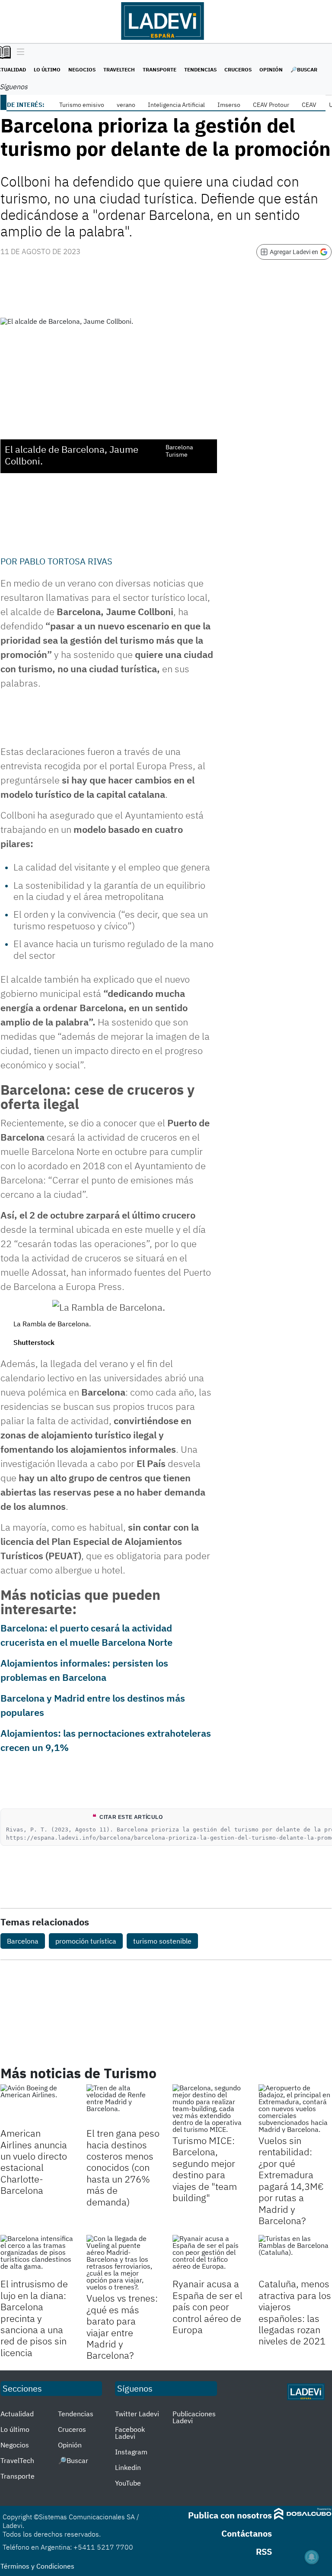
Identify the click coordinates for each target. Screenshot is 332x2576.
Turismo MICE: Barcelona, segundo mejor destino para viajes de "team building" (205, 2169)
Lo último (47, 69)
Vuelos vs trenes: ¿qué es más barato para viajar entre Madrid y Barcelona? (122, 2326)
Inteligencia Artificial (176, 105)
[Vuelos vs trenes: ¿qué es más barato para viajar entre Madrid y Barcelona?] (123, 2263)
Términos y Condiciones (37, 2566)
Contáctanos (247, 2533)
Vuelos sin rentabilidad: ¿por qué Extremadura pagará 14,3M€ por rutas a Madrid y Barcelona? (291, 2180)
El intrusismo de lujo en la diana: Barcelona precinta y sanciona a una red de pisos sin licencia (34, 2318)
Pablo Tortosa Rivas (66, 561)
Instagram (131, 2452)
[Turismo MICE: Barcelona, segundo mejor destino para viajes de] (209, 2109)
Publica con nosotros (230, 2515)
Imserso (229, 105)
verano (126, 105)
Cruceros (238, 69)
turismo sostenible (162, 1941)
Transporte (160, 69)
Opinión (271, 69)
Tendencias (200, 69)
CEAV (309, 105)
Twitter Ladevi (137, 2414)
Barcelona (23, 1941)
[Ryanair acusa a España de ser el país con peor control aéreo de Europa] (209, 2255)
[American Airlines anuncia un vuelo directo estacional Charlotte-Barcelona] (37, 2105)
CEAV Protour (271, 105)
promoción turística (86, 1941)
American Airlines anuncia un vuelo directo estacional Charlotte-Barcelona (34, 2162)
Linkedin (128, 2467)
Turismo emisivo (82, 105)
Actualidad (17, 2414)
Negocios (82, 69)
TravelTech (119, 69)
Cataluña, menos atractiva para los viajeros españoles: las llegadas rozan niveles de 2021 (295, 2312)
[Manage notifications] (312, 2557)
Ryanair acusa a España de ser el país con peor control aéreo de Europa (207, 2307)
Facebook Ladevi (130, 2433)
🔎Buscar (304, 69)
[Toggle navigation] (18, 52)
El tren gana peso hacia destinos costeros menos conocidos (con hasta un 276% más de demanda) (123, 2167)
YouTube (128, 2483)
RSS (264, 2552)
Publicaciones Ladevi (194, 2417)
